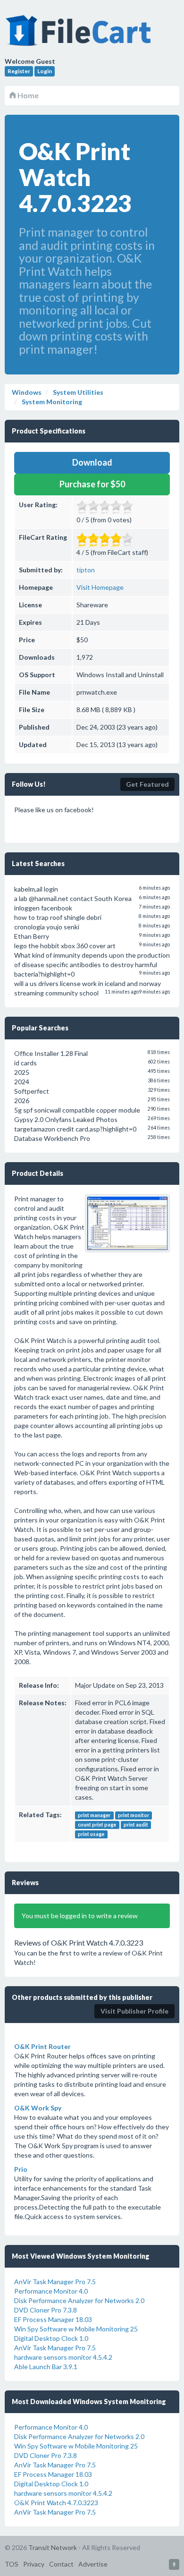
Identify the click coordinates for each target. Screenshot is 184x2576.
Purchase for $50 (92, 484)
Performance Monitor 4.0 (51, 2291)
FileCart (80, 35)
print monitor (134, 1815)
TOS (12, 2564)
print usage (91, 1834)
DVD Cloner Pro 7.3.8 (46, 2310)
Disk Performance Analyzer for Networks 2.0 (79, 2300)
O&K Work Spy (38, 2108)
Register (19, 71)
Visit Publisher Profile (134, 2011)
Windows (27, 392)
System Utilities (77, 392)
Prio (21, 2169)
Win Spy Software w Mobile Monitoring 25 (76, 2329)
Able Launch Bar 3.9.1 (46, 2367)
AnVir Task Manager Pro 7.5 (55, 2282)
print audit (136, 1825)
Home (27, 95)
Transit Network (53, 2547)
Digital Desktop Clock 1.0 (51, 2338)
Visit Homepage (100, 587)
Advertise (93, 2564)
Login (45, 71)
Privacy (34, 2564)
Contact (61, 2564)
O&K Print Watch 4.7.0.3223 (56, 2503)
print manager (94, 1815)
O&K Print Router (42, 2046)
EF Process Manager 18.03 (53, 2319)
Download (92, 462)
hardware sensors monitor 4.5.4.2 (63, 2357)
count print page (97, 1825)
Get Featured (147, 784)
